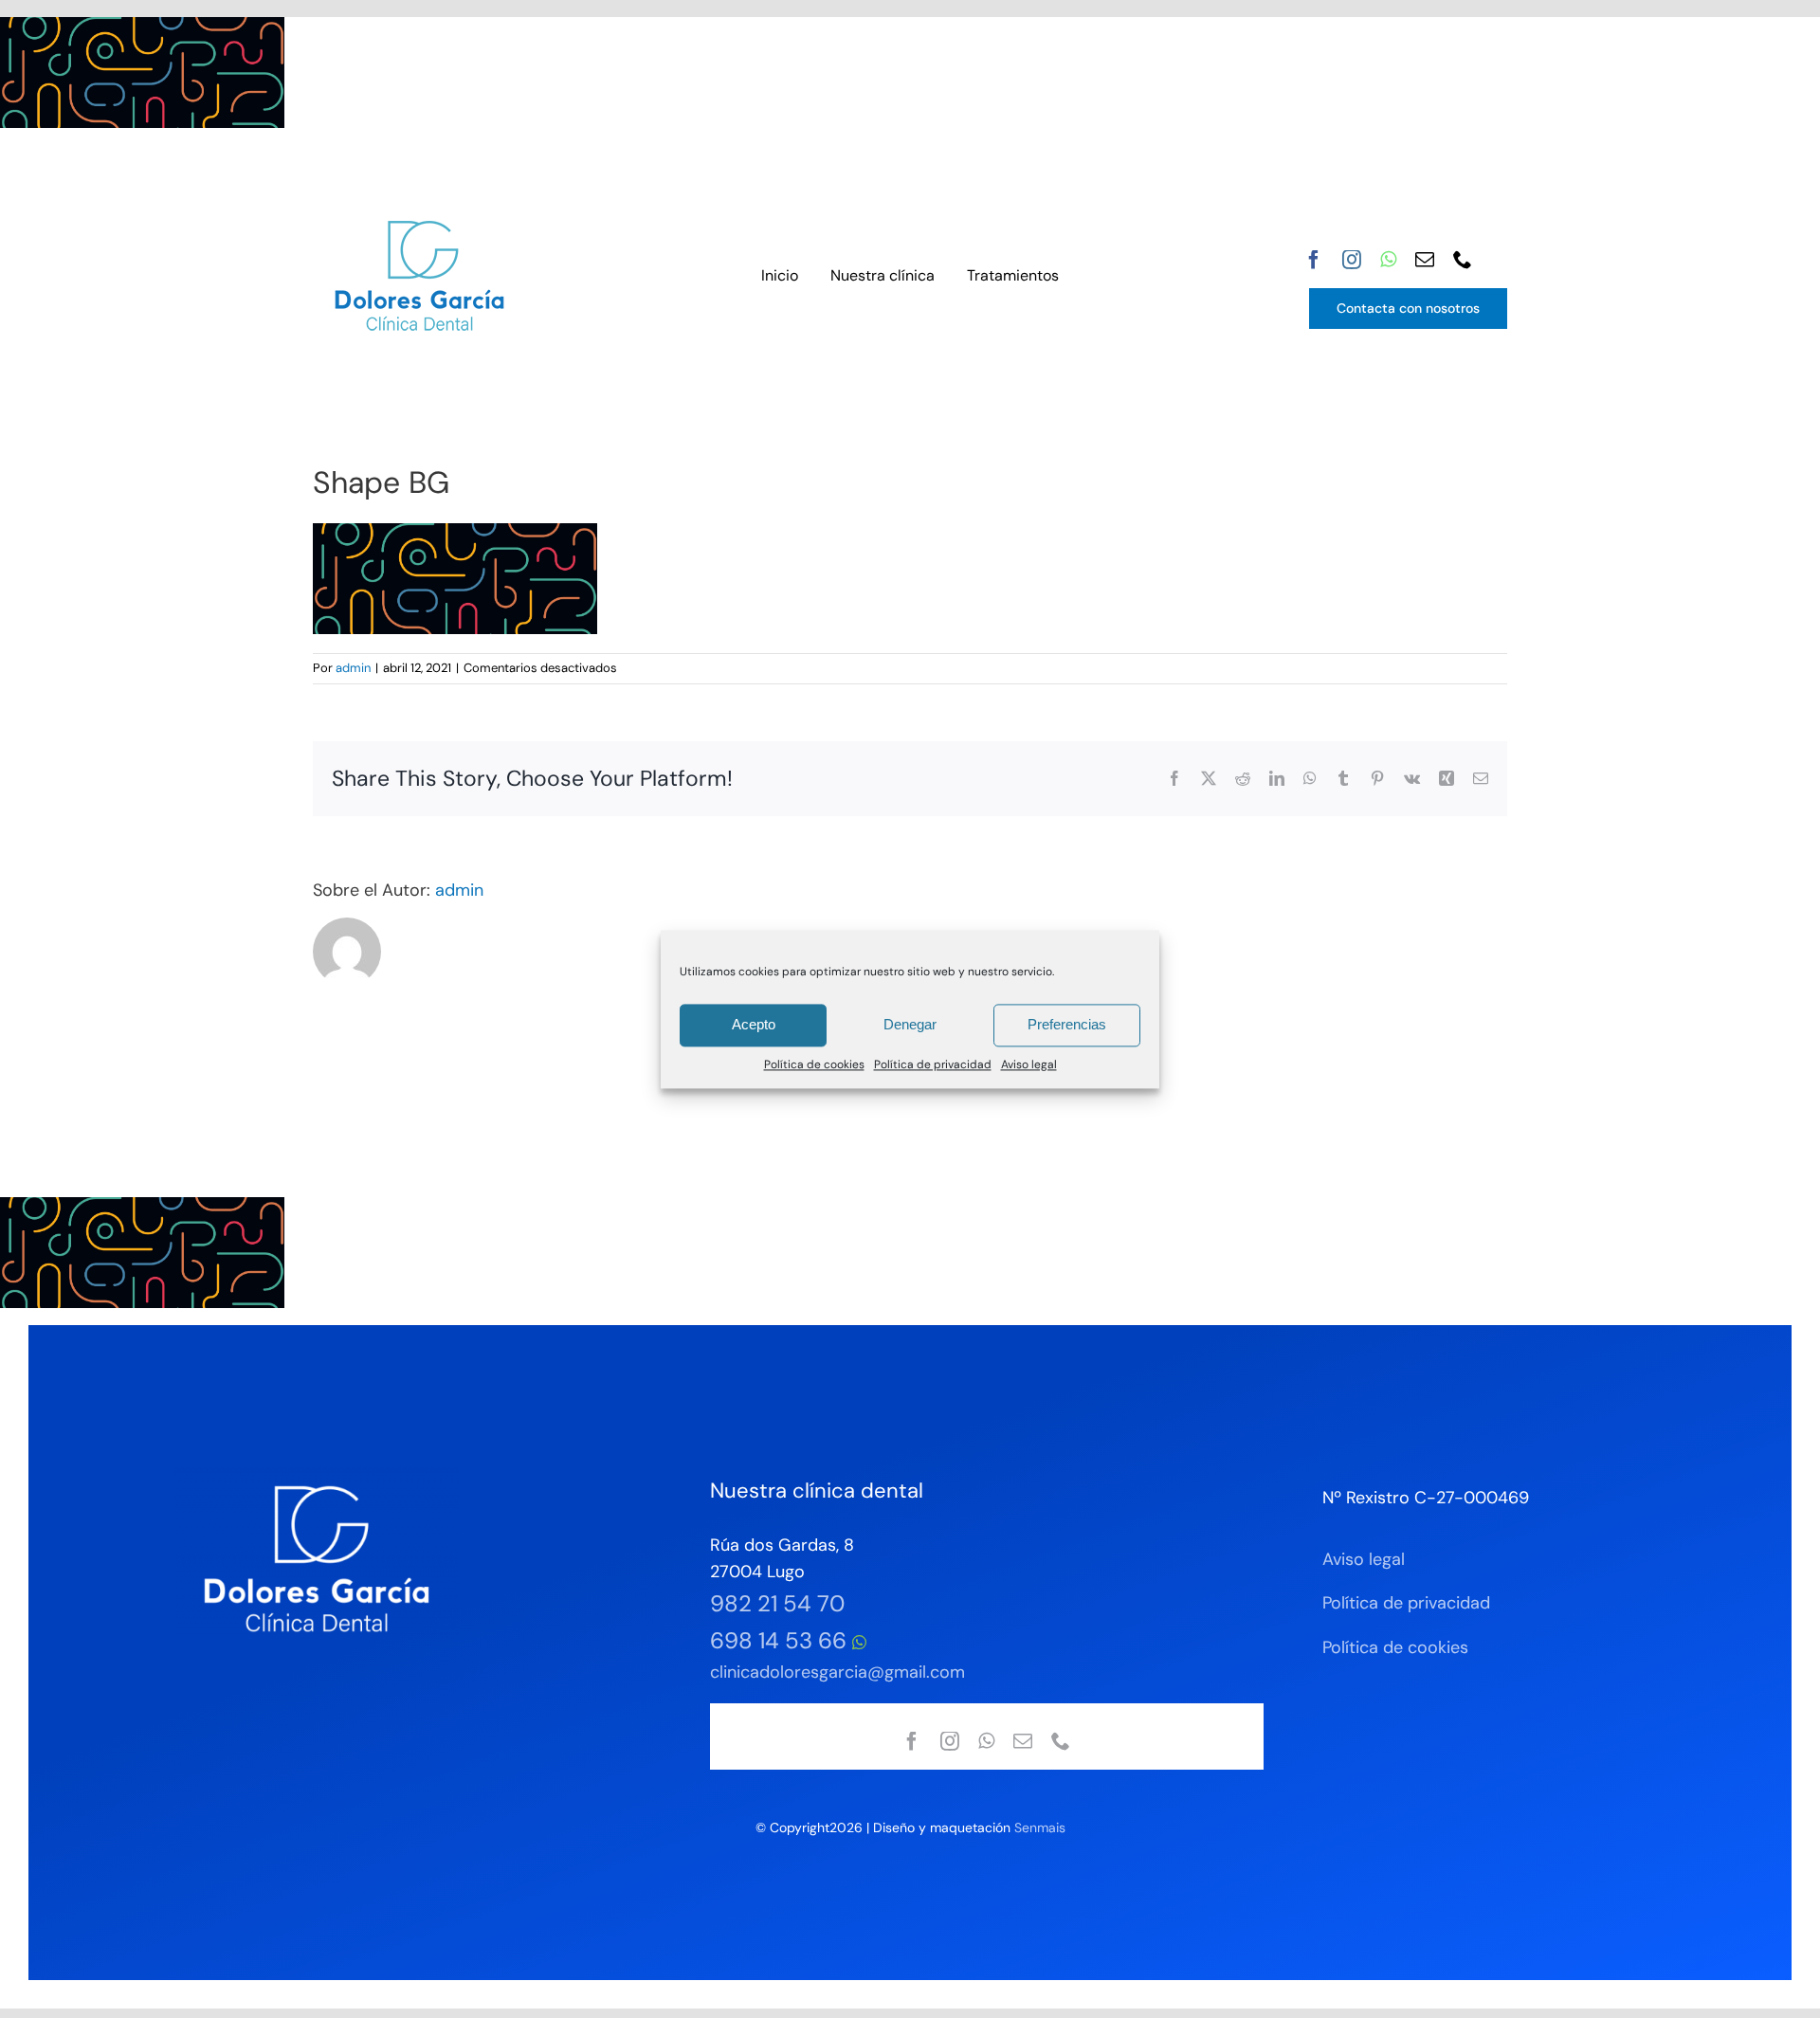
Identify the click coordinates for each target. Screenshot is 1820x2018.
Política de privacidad (933, 1064)
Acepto (754, 1024)
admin (353, 668)
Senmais (1040, 1827)
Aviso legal (1029, 1064)
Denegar (910, 1024)
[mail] (1425, 260)
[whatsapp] (1388, 260)
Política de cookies (814, 1064)
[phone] (1463, 260)
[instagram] (1352, 260)
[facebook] (1314, 260)
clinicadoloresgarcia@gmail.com (837, 1672)
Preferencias (1067, 1024)
